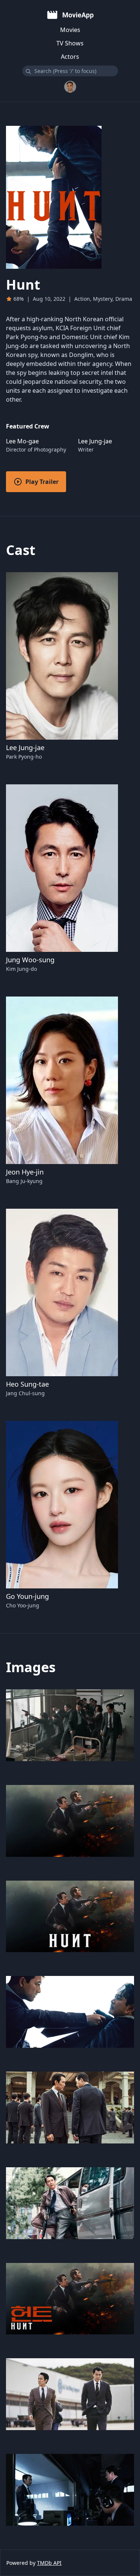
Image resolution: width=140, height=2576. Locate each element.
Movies (70, 30)
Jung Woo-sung (30, 960)
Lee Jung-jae (25, 747)
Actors (70, 57)
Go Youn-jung (27, 1596)
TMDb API (49, 2563)
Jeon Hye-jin (25, 1172)
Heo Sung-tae (27, 1384)
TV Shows (70, 43)
